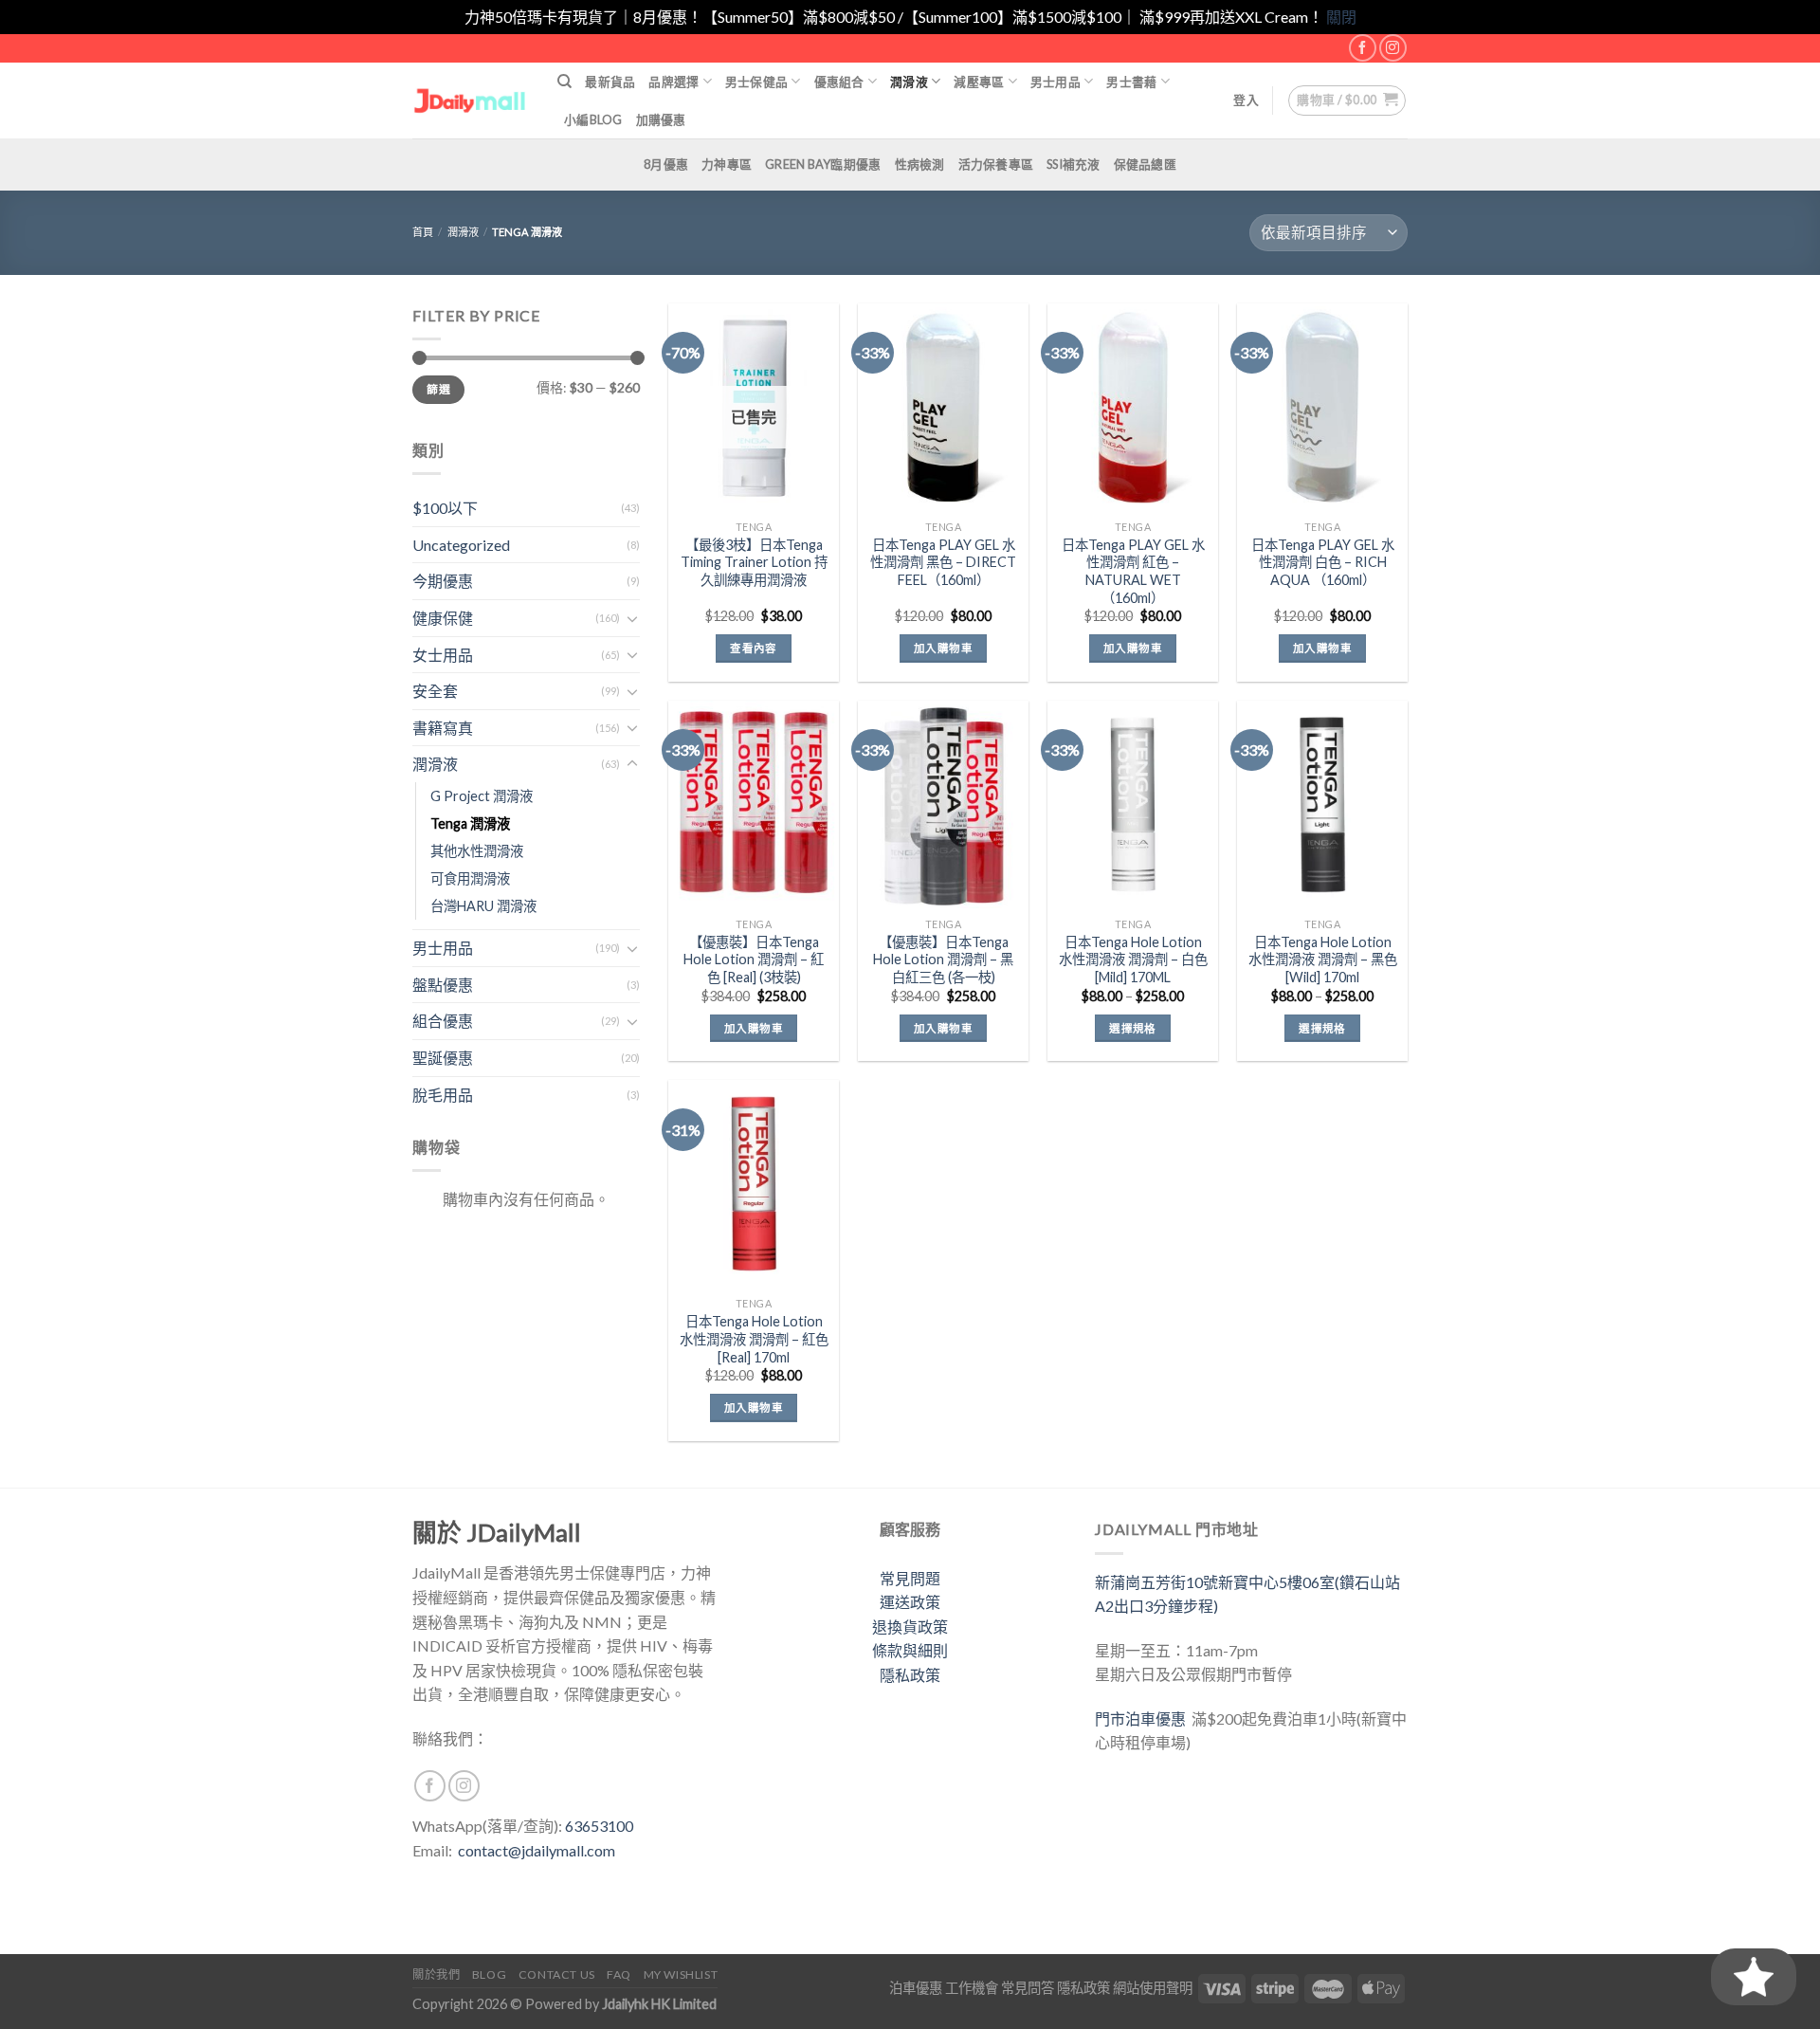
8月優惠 (666, 164)
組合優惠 (443, 1021)
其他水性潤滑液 (477, 851)
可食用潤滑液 (470, 878)
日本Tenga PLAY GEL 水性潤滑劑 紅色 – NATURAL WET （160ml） (1133, 571)
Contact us (557, 1974)
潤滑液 (909, 82)
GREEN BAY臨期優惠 (823, 164)
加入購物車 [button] (943, 648)
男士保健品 (756, 82)
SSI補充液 (1074, 164)
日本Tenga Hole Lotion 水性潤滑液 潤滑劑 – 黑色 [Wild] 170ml (1323, 960)
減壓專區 (979, 82)
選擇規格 (1132, 1028)
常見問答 (1028, 1988)
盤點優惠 (443, 985)
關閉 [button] (1341, 17)
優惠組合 (839, 82)
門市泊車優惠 (1143, 1718)
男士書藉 (1131, 82)
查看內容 (753, 648)
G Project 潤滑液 (482, 796)
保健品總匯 (1145, 164)
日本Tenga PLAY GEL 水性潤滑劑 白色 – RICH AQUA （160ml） (1323, 562)
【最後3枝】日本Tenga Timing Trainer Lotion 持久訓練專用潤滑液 (754, 562)
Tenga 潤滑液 (470, 823)
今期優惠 (443, 581)
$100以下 (445, 508)
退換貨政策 (910, 1627)
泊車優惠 (916, 1988)
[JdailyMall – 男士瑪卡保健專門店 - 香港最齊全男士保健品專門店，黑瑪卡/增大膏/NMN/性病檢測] (471, 100)
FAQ (619, 1974)
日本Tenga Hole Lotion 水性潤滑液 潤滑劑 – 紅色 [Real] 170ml (754, 1339)
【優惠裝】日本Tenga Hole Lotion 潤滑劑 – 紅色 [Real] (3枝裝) (754, 960)
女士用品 (443, 655)
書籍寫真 (443, 728)
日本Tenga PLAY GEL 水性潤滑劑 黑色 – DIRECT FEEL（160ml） (943, 562)
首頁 (423, 232)
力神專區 (727, 164)
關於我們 (436, 1974)
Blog (489, 1974)
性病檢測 (920, 164)
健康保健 (443, 618)
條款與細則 (910, 1650)
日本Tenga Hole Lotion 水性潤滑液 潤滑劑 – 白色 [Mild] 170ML (1133, 960)
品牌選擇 (673, 82)
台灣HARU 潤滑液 (483, 906)
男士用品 (1056, 82)
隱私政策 (910, 1675)
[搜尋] (564, 82)
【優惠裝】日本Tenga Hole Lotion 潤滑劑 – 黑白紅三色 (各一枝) (943, 960)
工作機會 (972, 1988)
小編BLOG (593, 119)
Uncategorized (461, 545)
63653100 (599, 1826)
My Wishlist (681, 1974)
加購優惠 (661, 119)
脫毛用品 (443, 1095)
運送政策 (910, 1602)
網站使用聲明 (1153, 1988)
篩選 (438, 389)
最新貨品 (610, 82)
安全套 (435, 691)
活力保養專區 (996, 164)
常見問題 (910, 1578)
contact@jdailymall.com (537, 1850)
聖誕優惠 (443, 1058)
